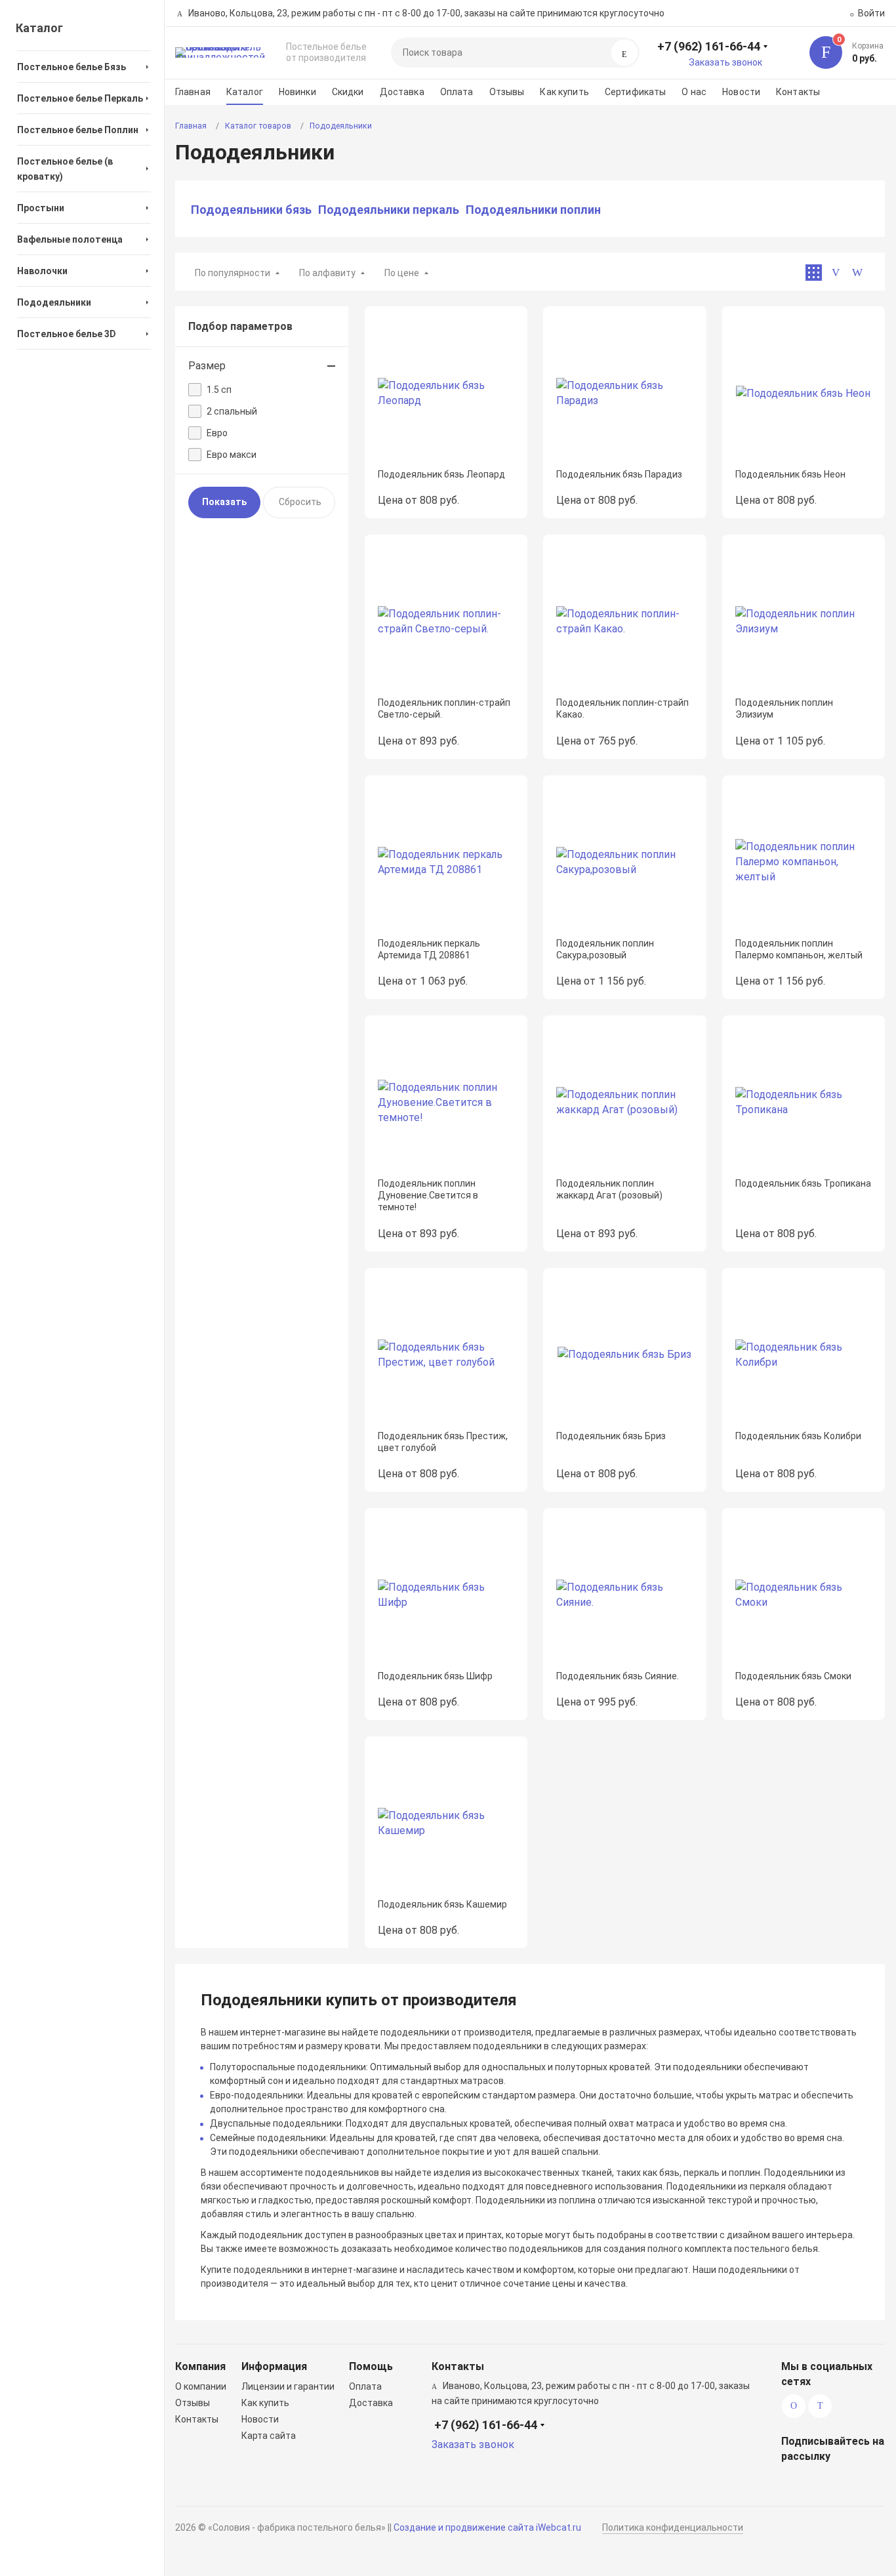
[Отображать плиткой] (814, 273)
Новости (741, 92)
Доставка (402, 92)
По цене (402, 273)
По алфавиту (327, 273)
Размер (207, 366)
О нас (694, 92)
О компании (201, 2386)
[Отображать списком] (835, 273)
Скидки (348, 92)
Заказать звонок (725, 62)
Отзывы (507, 92)
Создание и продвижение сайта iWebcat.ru (487, 2527)
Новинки (297, 92)
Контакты (798, 92)
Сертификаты (636, 92)
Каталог (245, 92)
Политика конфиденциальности (673, 2527)
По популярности (233, 273)
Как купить (564, 92)
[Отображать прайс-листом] (857, 273)
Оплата (457, 92)
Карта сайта (269, 2436)
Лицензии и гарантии (288, 2386)
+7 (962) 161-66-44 (709, 46)
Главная (193, 92)
